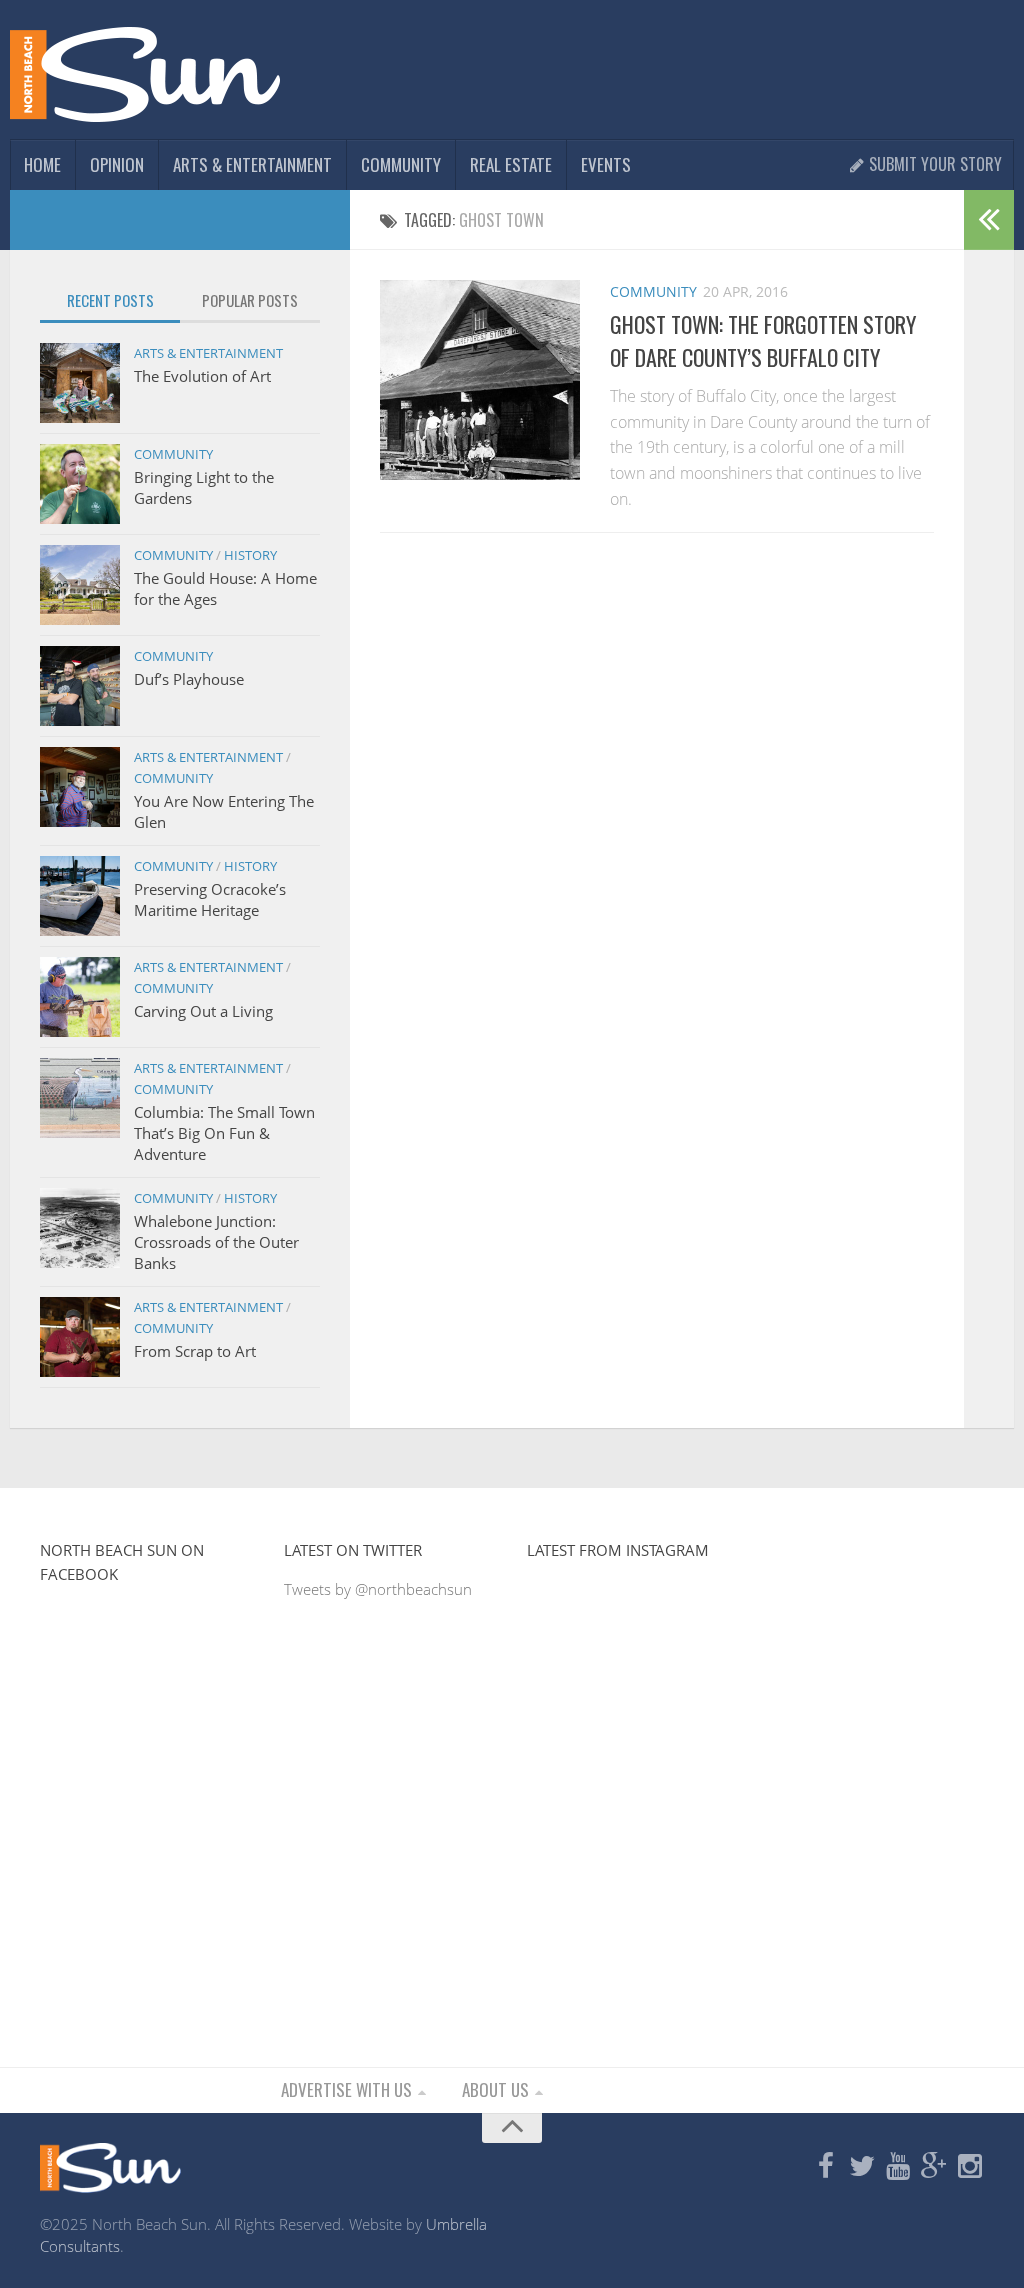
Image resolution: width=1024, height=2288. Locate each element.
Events (606, 164)
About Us (495, 2089)
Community (401, 164)
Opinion (117, 164)
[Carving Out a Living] (80, 997)
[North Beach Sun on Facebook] (826, 2167)
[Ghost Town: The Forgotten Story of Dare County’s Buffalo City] (480, 380)
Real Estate (511, 164)
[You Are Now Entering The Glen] (80, 787)
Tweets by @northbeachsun (378, 1589)
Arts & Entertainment (252, 164)
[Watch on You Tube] (898, 2167)
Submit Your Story (933, 164)
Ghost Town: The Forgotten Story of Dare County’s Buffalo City (763, 340)
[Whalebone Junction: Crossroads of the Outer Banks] (80, 1228)
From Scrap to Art (195, 1351)
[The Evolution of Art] (80, 383)
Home (42, 164)
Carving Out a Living (203, 1011)
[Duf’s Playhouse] (80, 686)
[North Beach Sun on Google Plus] (934, 2167)
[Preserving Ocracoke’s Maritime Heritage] (80, 896)
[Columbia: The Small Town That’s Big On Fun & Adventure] (80, 1098)
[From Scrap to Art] (80, 1337)
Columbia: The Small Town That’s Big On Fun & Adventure (224, 1133)
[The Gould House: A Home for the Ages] (80, 585)
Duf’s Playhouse (189, 679)
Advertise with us (346, 2089)
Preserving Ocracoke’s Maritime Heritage (210, 899)
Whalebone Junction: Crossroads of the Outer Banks (216, 1242)
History (250, 555)
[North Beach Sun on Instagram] (970, 2167)
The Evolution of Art (202, 376)
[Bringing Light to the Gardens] (80, 484)
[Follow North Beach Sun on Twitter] (862, 2167)
